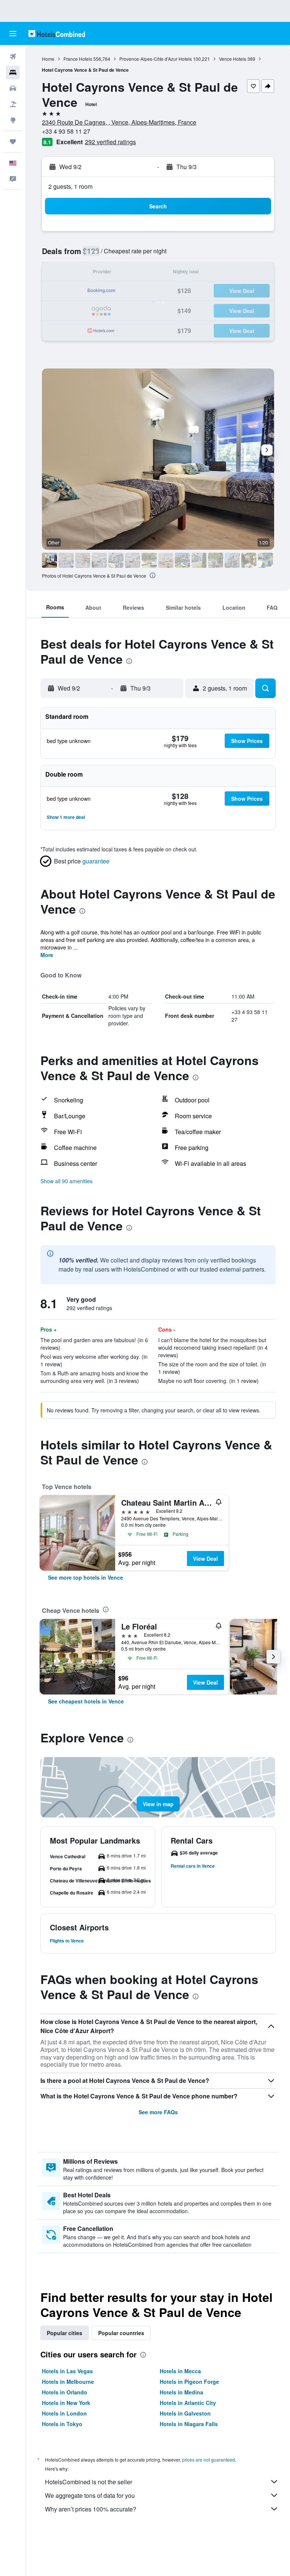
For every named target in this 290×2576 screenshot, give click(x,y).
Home (48, 59)
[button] (13, 34)
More (47, 955)
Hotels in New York (66, 2403)
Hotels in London (64, 2413)
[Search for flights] (13, 57)
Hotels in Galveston (185, 2413)
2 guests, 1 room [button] (70, 186)
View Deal (205, 1559)
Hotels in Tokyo (62, 2424)
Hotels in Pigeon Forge (189, 2382)
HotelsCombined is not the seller (89, 2482)
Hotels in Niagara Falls (189, 2424)
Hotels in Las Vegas (67, 2371)
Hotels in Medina (181, 2392)
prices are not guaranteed (208, 2460)
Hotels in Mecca (180, 2371)
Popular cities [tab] (65, 2333)
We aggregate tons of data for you (90, 2495)
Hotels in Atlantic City (188, 2403)
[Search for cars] (13, 88)
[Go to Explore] (13, 120)
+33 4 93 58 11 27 (66, 131)
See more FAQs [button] (158, 2112)
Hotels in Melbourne (68, 2382)
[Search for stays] (13, 72)
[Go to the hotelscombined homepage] (57, 33)
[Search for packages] (13, 104)
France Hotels (78, 59)
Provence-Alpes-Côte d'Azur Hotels (156, 59)
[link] (86, 1577)
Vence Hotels (233, 59)
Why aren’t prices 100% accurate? (91, 2509)
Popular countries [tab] (121, 2333)
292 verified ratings (110, 142)
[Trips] (13, 142)
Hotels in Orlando (65, 2392)
